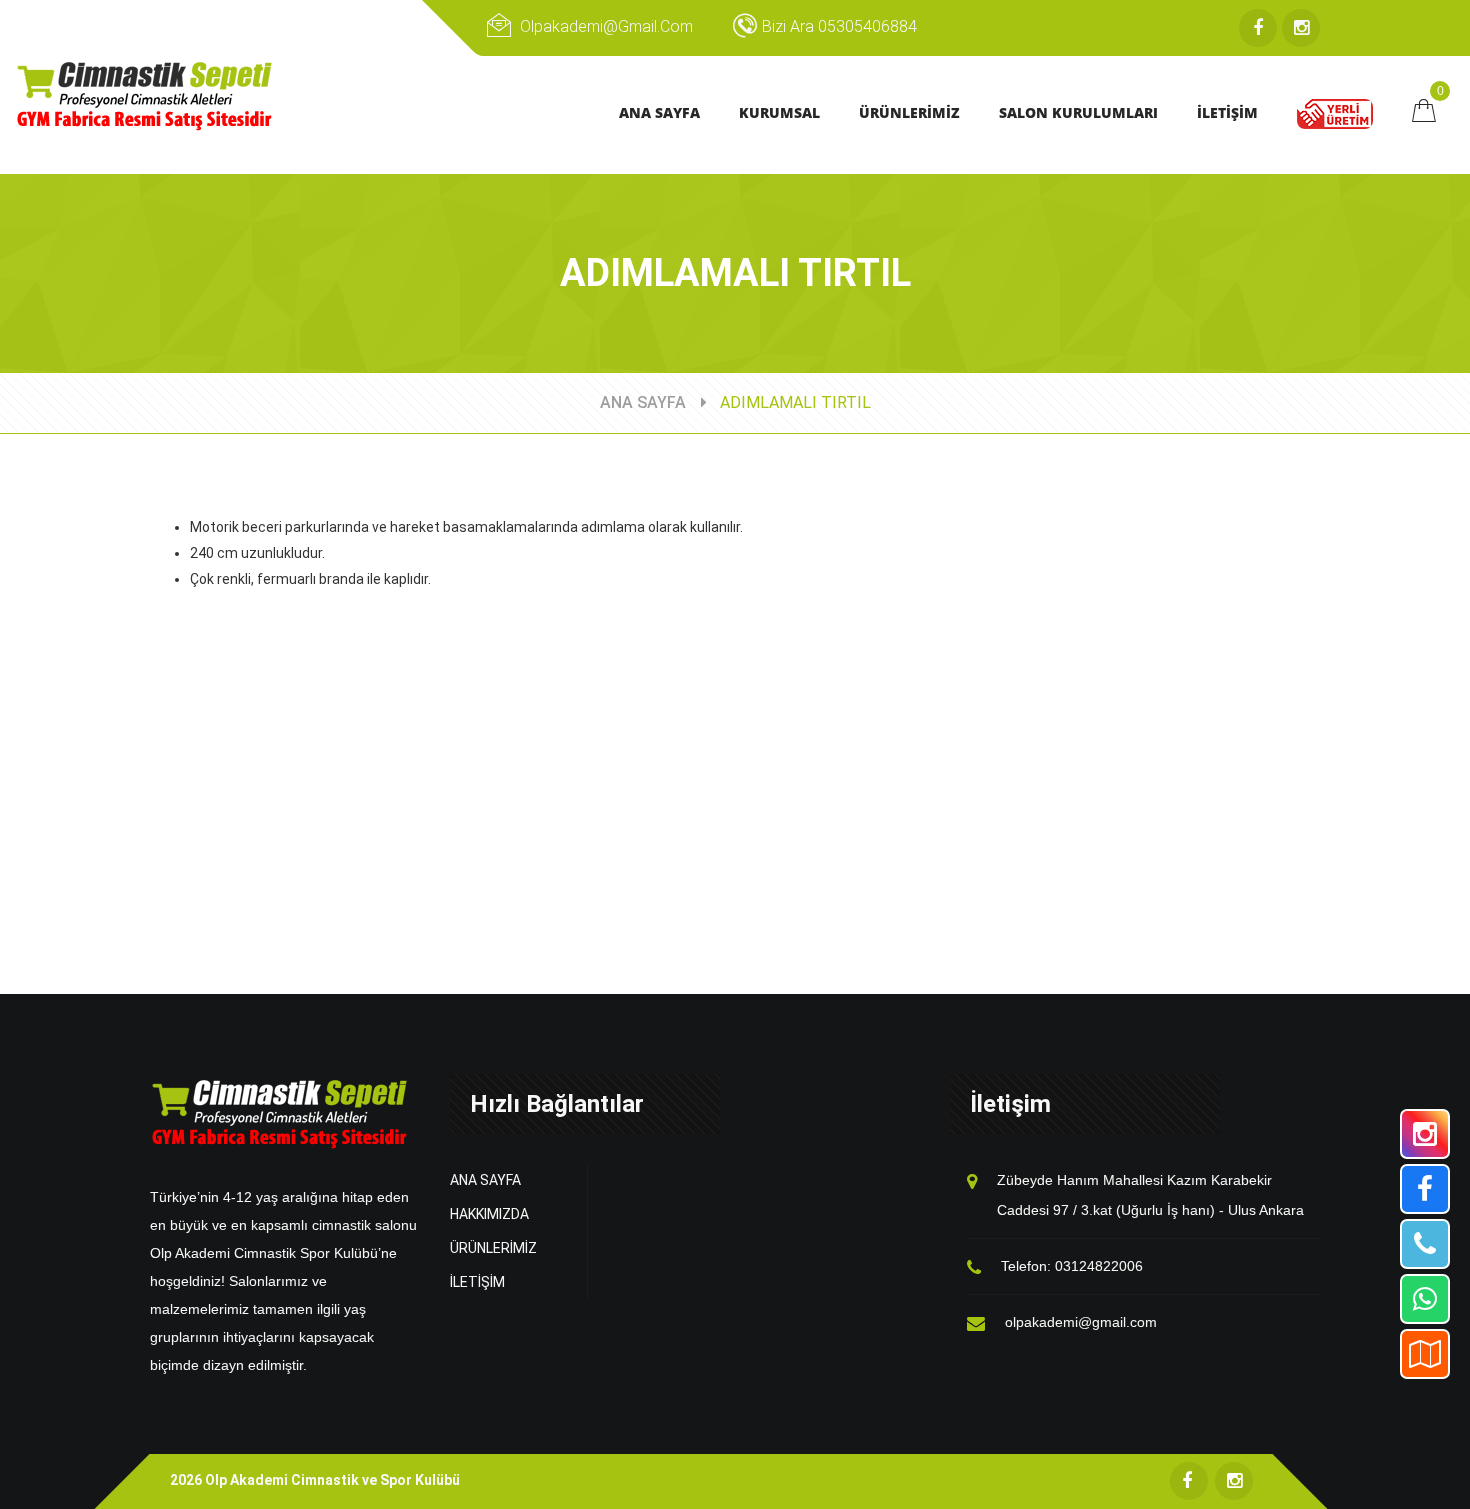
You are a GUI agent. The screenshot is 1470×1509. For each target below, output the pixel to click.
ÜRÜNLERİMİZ (493, 1248)
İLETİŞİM (477, 1282)
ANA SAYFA (643, 402)
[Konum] (1425, 1354)
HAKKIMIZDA (489, 1214)
